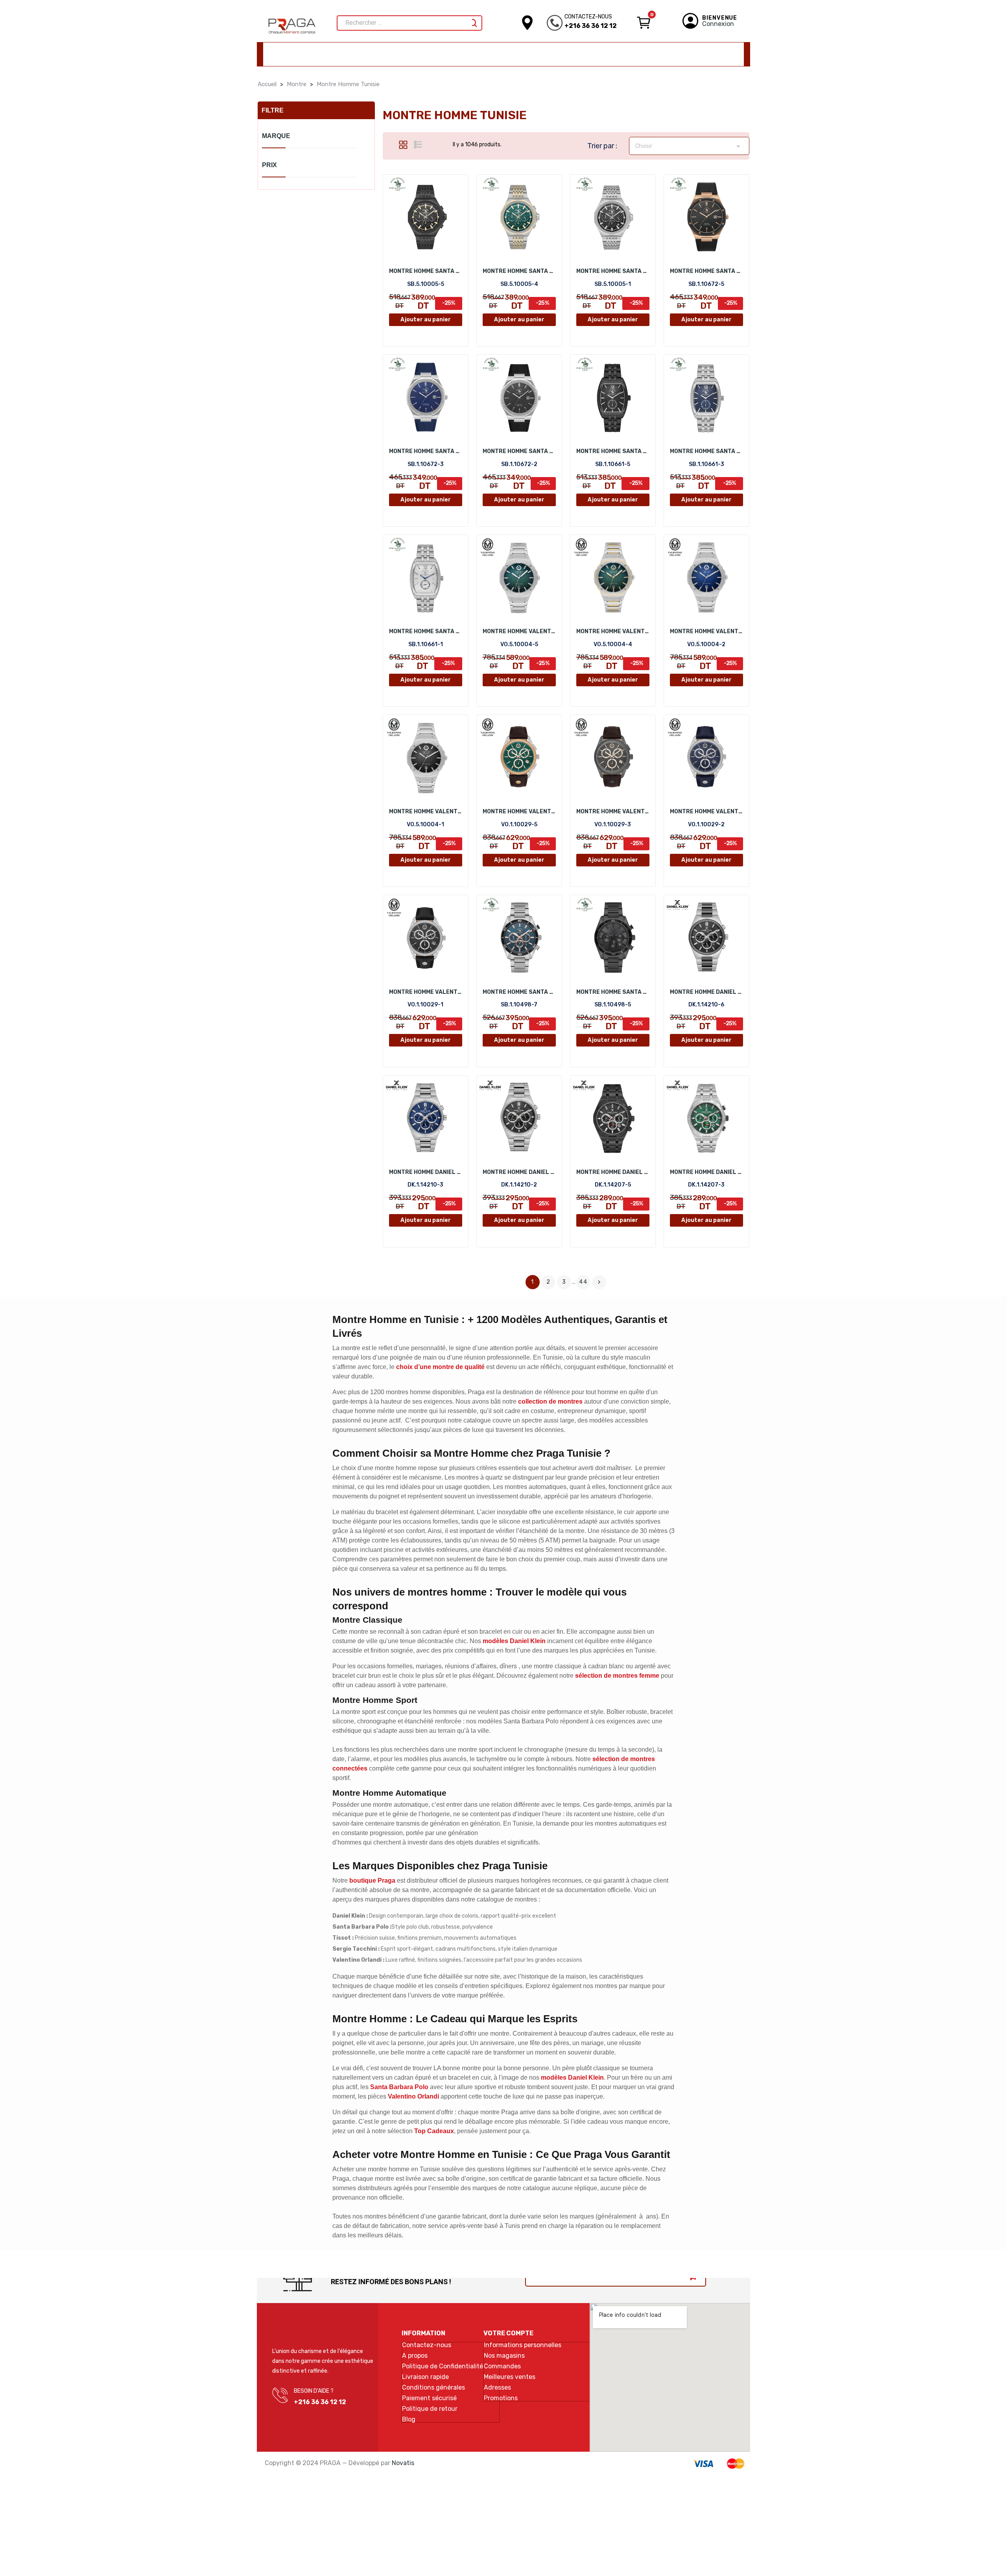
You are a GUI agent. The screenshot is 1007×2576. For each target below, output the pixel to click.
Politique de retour (430, 2409)
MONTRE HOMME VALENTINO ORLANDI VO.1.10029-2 (706, 812)
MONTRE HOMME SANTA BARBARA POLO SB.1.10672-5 (706, 271)
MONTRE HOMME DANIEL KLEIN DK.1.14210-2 (519, 1172)
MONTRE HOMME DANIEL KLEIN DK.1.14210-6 (706, 992)
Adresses (497, 2388)
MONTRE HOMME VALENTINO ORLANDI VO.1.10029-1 (426, 992)
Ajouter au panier (426, 320)
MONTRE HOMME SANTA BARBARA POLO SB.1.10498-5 (613, 992)
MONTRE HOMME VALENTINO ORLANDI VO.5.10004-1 (426, 812)
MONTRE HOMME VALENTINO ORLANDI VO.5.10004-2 (706, 631)
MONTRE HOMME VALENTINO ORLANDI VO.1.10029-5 (519, 812)
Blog (409, 2419)
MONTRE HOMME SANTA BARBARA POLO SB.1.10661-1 (426, 631)
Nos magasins (504, 2356)
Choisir (689, 146)
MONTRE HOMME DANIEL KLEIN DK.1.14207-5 (613, 1172)
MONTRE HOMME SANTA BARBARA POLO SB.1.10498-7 (519, 992)
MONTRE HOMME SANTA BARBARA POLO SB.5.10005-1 (613, 271)
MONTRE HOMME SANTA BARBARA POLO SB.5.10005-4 (519, 271)
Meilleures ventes (510, 2377)
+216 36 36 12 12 (591, 26)
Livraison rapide (425, 2377)
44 (583, 1282)
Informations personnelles (523, 2345)
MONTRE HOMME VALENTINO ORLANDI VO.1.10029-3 (613, 812)
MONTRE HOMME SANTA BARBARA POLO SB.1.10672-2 (519, 451)
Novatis (403, 2463)
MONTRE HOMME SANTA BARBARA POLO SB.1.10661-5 (613, 451)
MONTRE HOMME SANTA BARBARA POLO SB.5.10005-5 (426, 271)
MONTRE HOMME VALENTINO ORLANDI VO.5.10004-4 (613, 631)
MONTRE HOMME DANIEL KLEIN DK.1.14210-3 (426, 1172)
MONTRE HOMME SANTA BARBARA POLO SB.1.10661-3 (706, 451)
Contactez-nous (427, 2345)
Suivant (599, 1282)
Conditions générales (433, 2388)
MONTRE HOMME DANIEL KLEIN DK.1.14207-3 (706, 1172)
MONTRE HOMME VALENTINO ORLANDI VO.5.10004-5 (519, 631)
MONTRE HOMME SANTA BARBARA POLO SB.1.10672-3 (426, 451)
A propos (415, 2356)
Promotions (501, 2398)
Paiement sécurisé (429, 2398)
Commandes (502, 2366)
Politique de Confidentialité (443, 2366)
